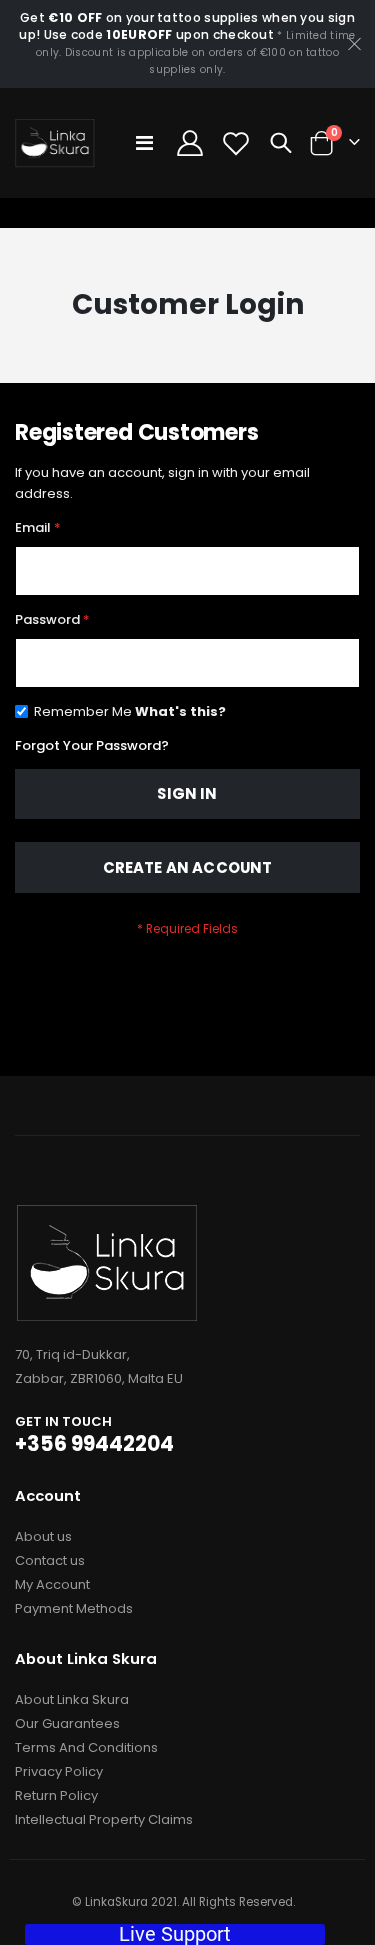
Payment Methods (74, 1608)
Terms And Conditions (86, 1747)
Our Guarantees (67, 1723)
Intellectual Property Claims (104, 1819)
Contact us (50, 1560)
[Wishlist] (236, 143)
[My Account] (189, 143)
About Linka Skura (72, 1699)
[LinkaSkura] (55, 143)
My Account (52, 1584)
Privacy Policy (59, 1771)
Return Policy (56, 1795)
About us (43, 1536)
